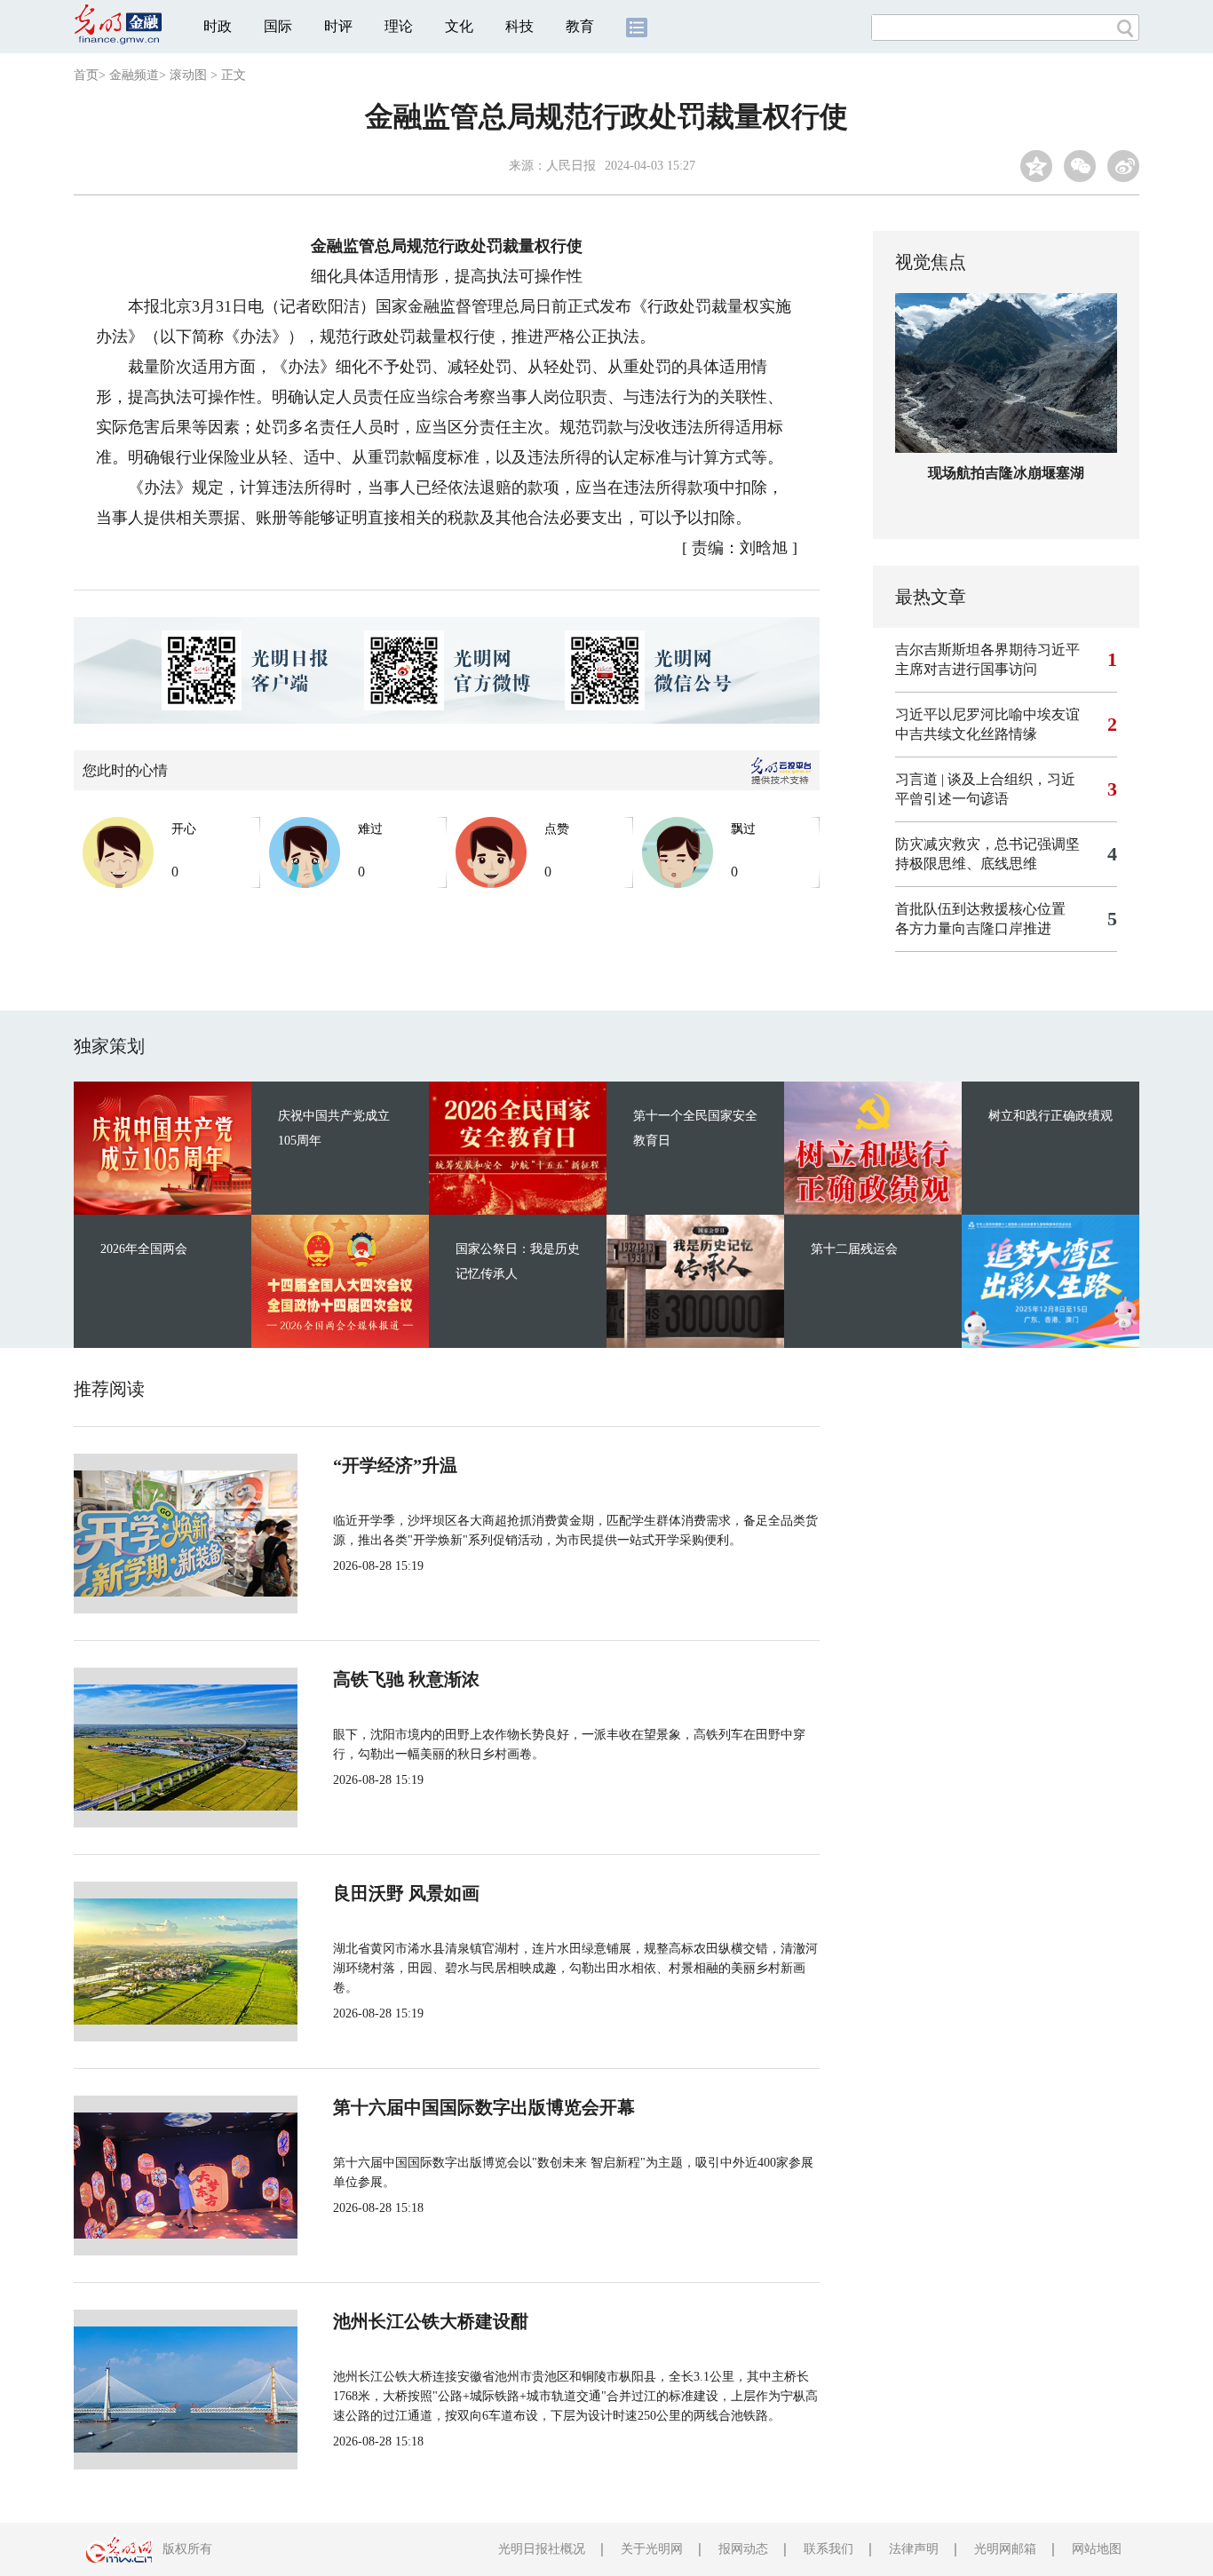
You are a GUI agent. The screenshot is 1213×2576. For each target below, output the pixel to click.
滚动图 (188, 75)
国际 (278, 26)
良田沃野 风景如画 (406, 1893)
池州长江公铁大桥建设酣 (431, 2321)
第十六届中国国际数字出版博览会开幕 (484, 2107)
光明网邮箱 (1005, 2549)
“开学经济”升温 (395, 1465)
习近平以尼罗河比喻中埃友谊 (987, 714)
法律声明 (914, 2549)
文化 (459, 26)
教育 (580, 26)
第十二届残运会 (854, 1249)
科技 (519, 26)
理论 (399, 26)
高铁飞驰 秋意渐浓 (406, 1679)
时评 (338, 26)
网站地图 (1097, 2549)
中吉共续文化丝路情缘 (966, 734)
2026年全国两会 (144, 1249)
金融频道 (134, 75)
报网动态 (743, 2549)
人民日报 (571, 166)
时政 (218, 26)
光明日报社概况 (542, 2549)
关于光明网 (652, 2549)
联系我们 (828, 2549)
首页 (86, 75)
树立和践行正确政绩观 (1050, 1116)
